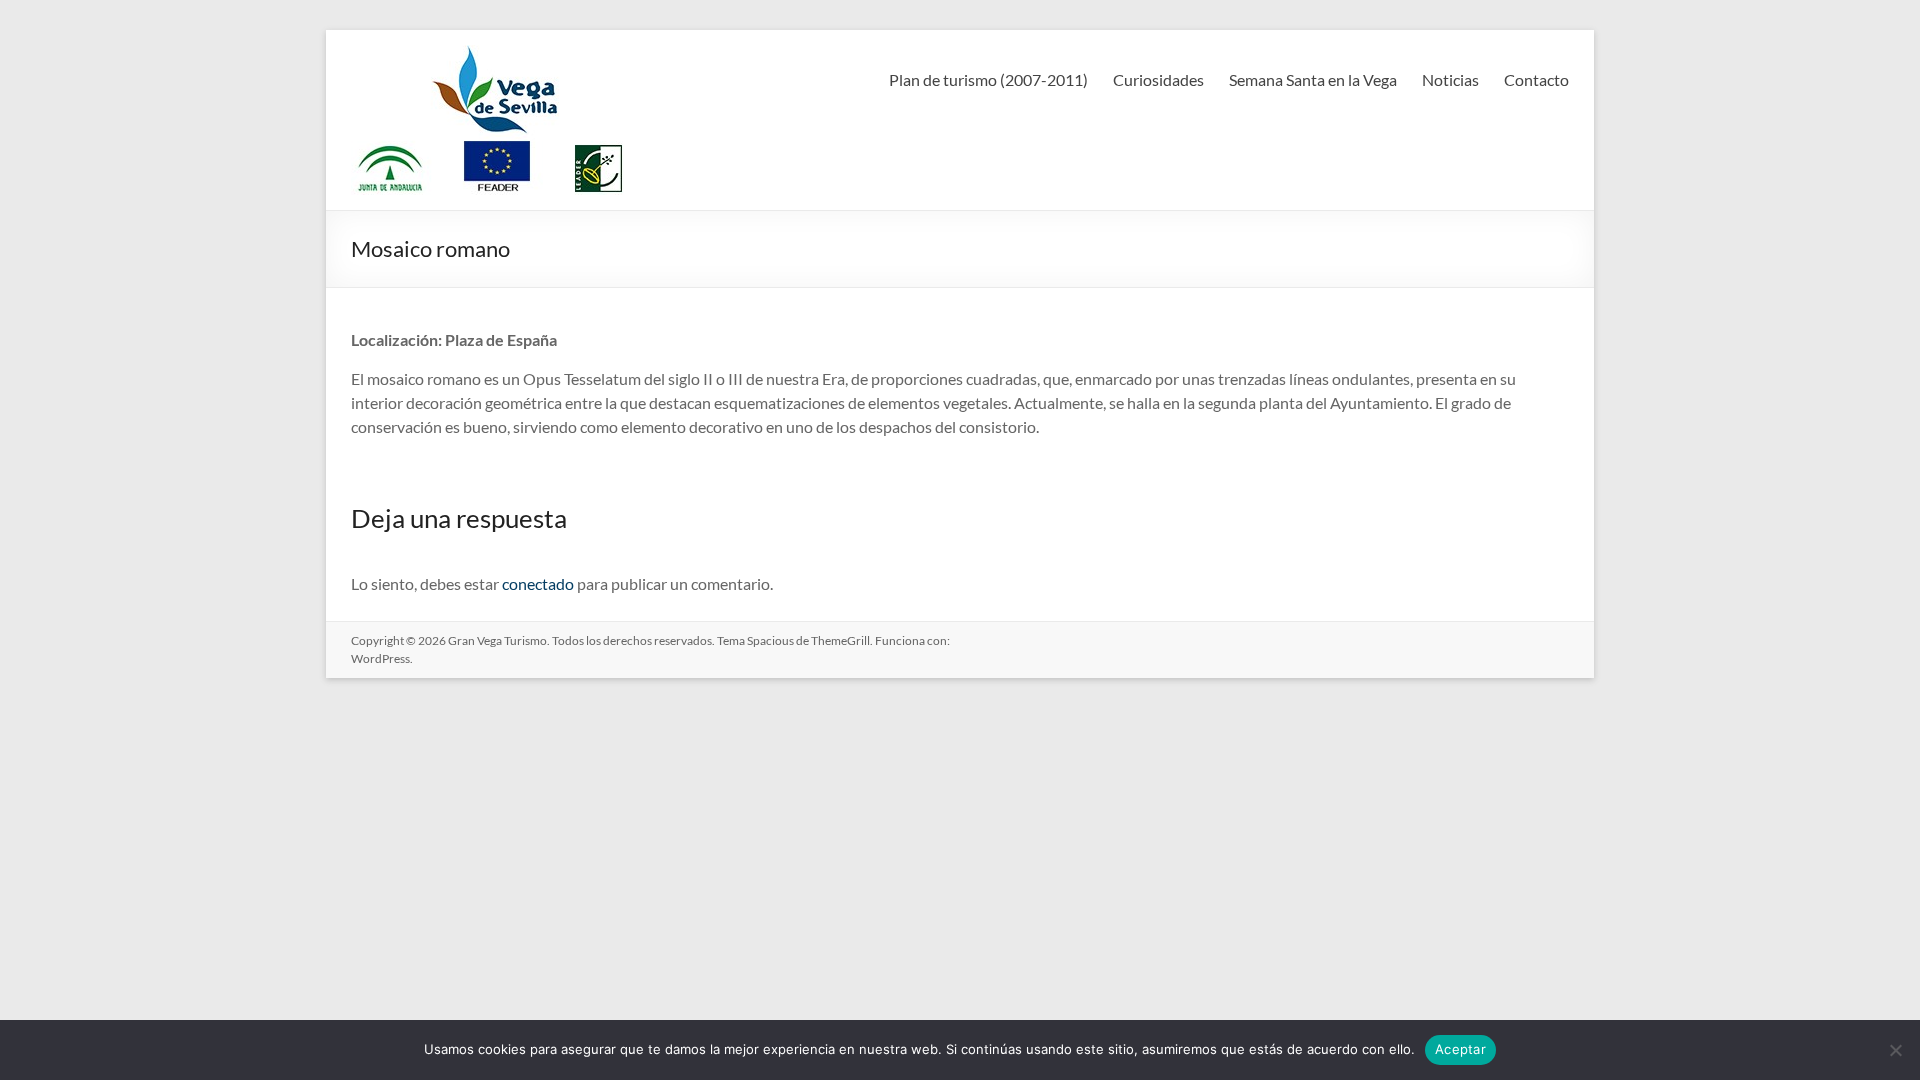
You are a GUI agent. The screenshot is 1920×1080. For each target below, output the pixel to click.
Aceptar (1460, 1049)
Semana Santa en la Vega (1313, 79)
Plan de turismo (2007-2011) (988, 79)
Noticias (1450, 79)
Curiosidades (1158, 79)
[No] (1895, 1050)
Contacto (1536, 79)
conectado (538, 583)
